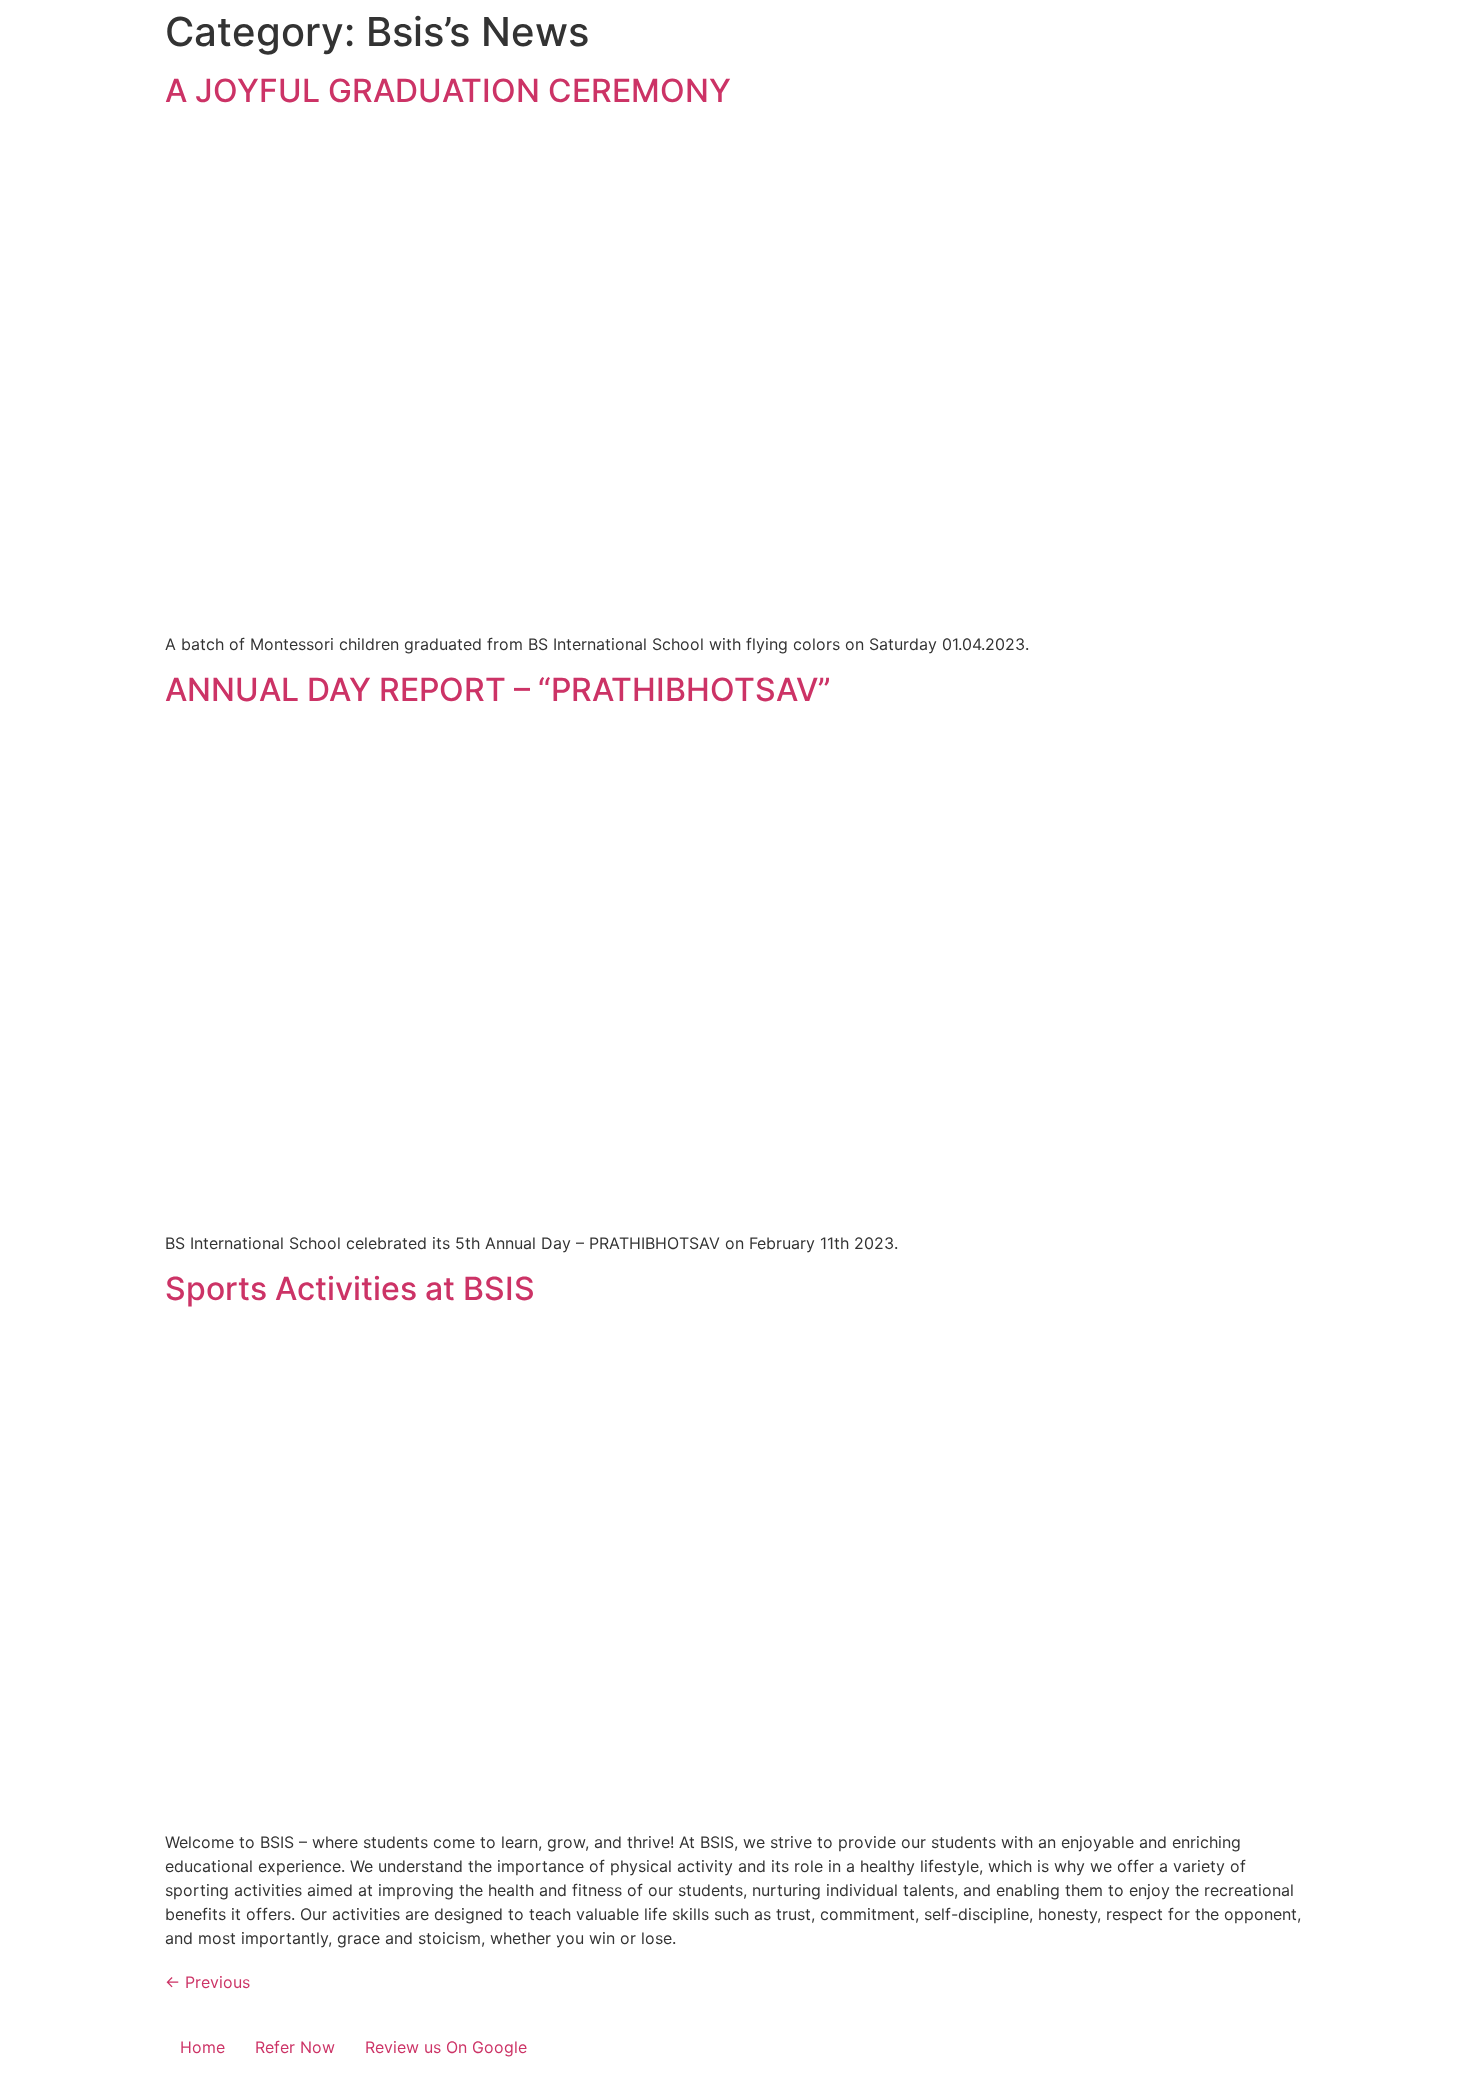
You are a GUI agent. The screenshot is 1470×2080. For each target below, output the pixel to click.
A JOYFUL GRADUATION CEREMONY (448, 90)
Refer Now (295, 2047)
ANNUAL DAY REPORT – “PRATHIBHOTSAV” (498, 689)
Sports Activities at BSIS (350, 1288)
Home (202, 2047)
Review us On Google (446, 2047)
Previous (207, 1982)
